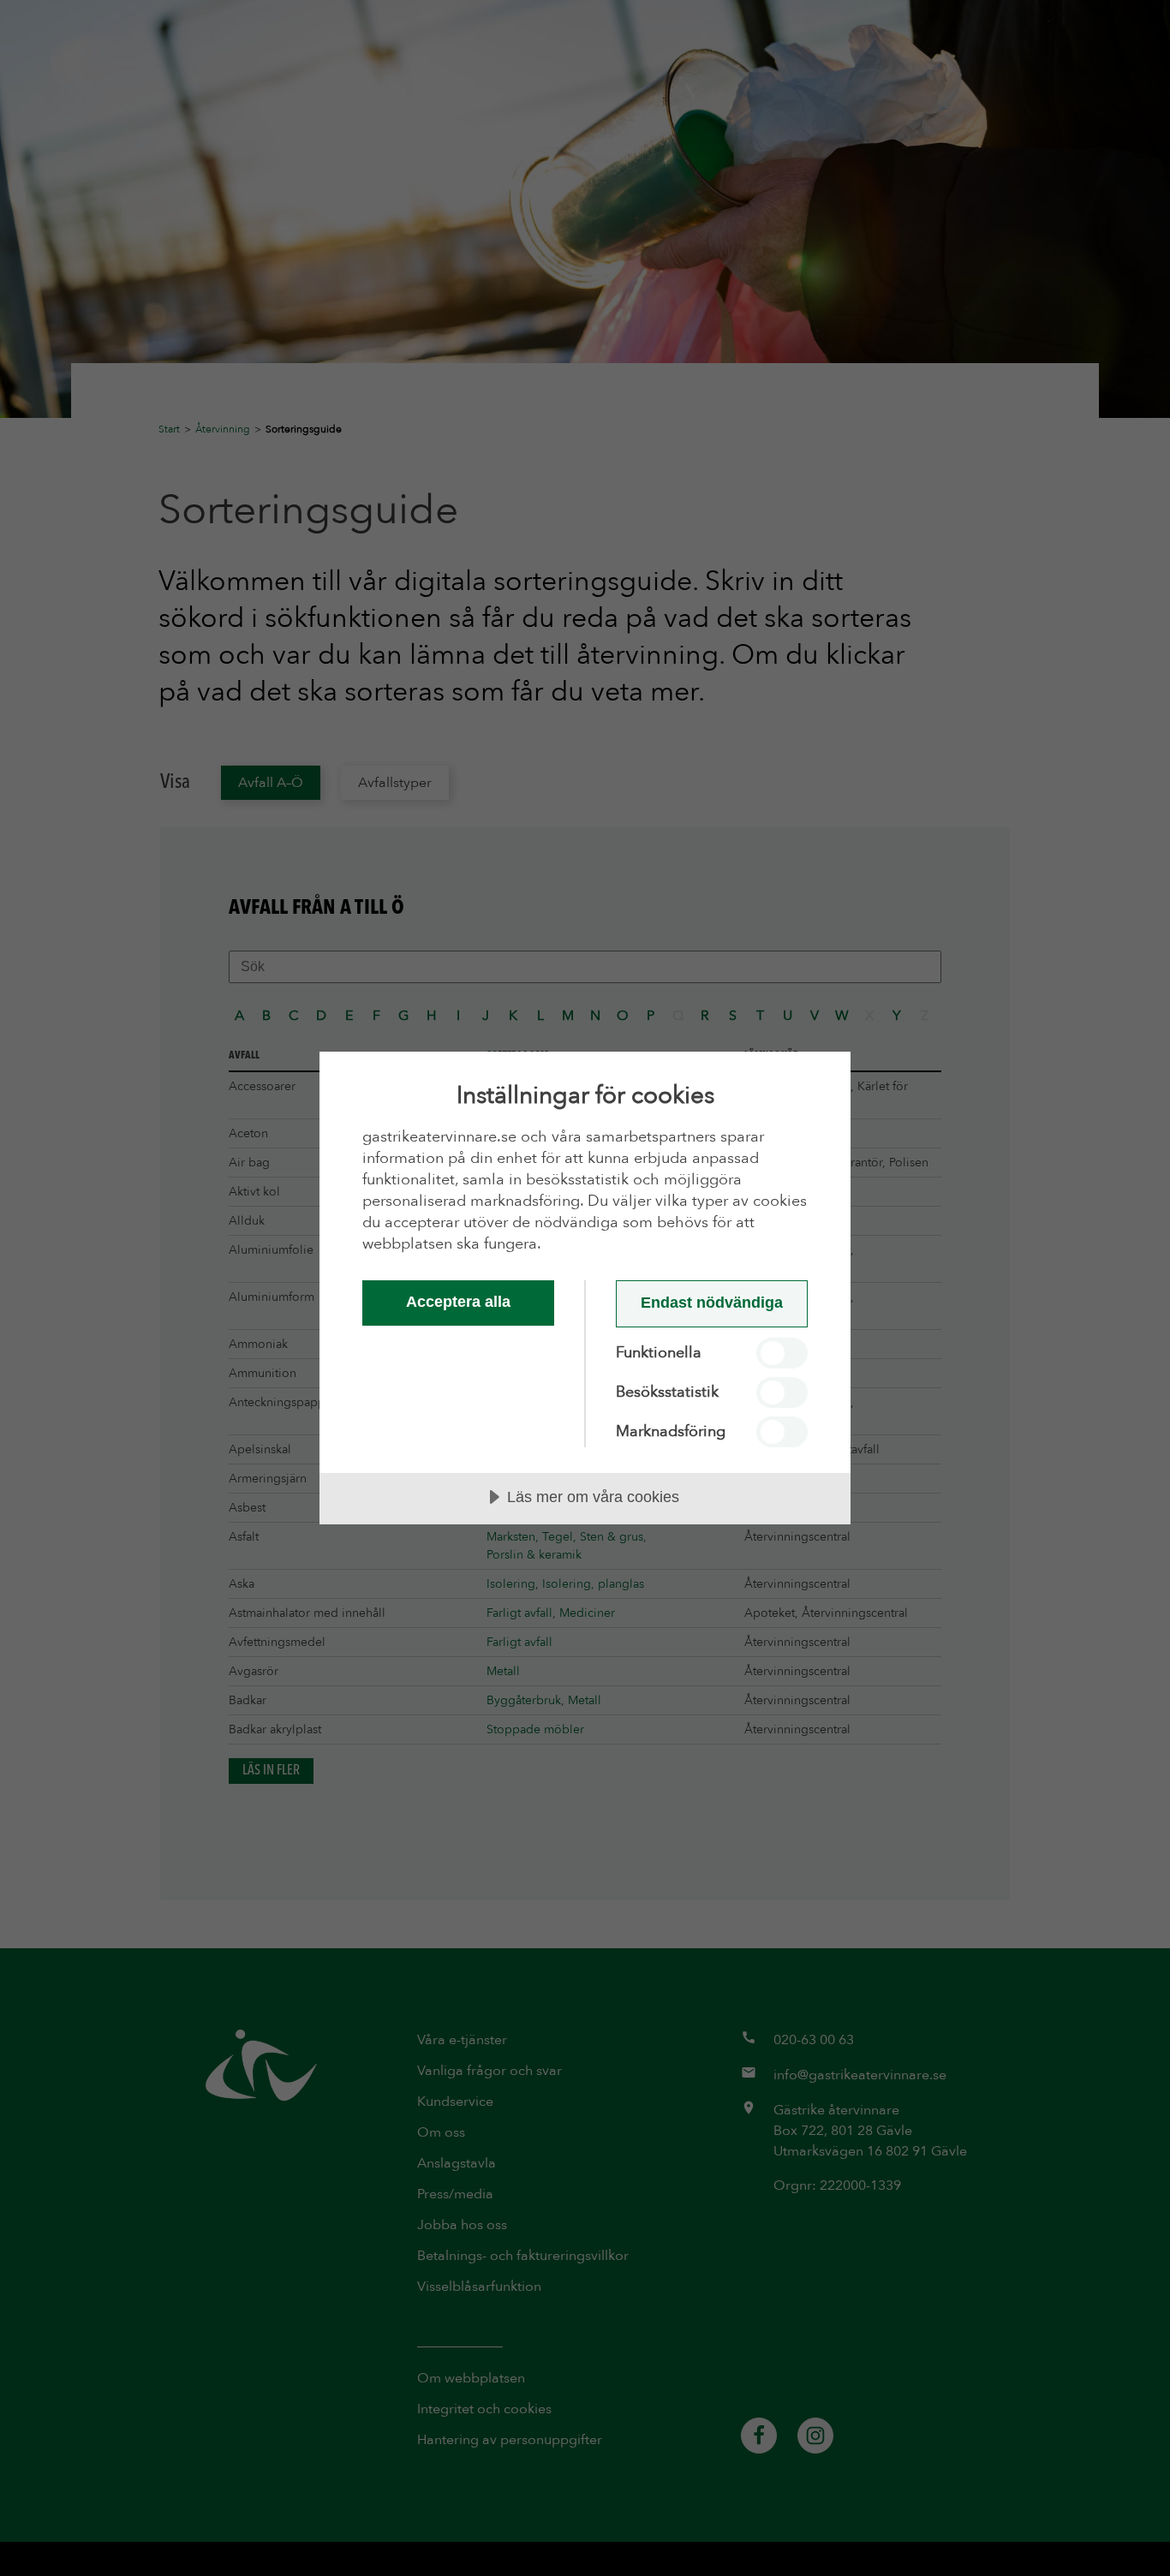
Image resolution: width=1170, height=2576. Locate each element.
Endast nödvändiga (712, 1303)
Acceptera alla (458, 1302)
